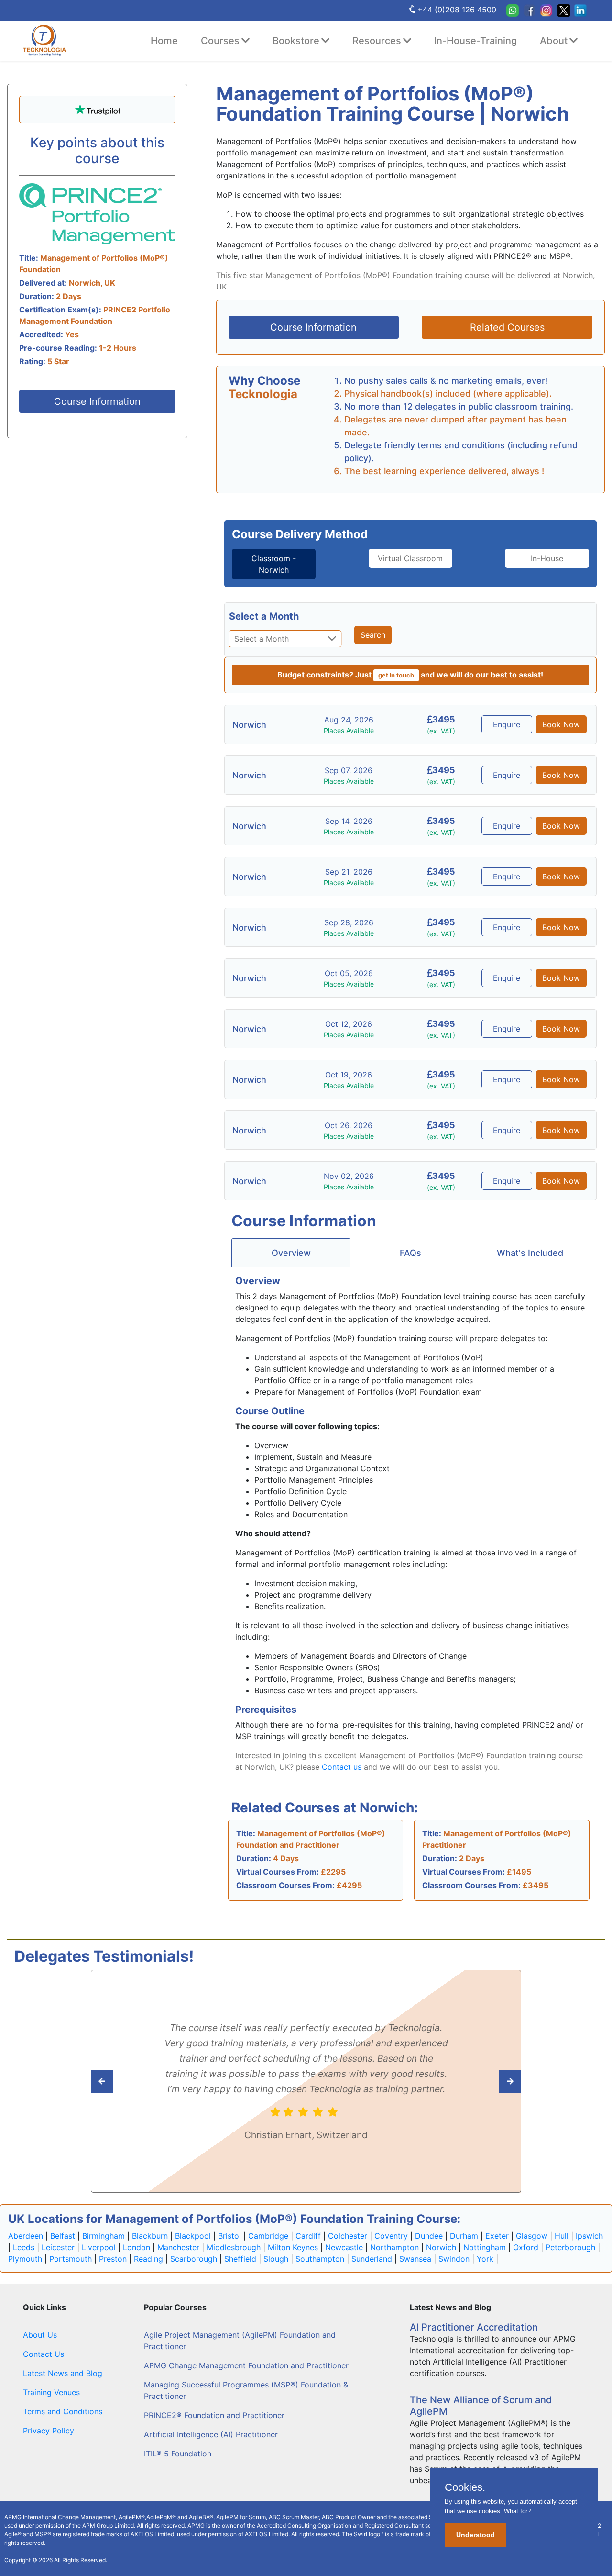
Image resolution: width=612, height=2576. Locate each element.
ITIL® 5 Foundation (178, 2454)
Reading (148, 2259)
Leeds (24, 2247)
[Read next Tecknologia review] (123, 2081)
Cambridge (268, 2236)
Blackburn (150, 2236)
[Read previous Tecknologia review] (489, 2081)
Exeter (497, 2236)
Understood (475, 2535)
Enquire (507, 724)
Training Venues (51, 2392)
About (554, 41)
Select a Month (264, 616)
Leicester (58, 2247)
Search (373, 635)
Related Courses (507, 327)
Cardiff (308, 2236)
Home (164, 41)
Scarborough (194, 2259)
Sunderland (372, 2259)
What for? (517, 2511)
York (485, 2259)
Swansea (415, 2259)
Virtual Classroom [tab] (410, 558)
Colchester (348, 2236)
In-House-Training (475, 41)
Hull (562, 2236)
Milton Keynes (293, 2247)
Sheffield (240, 2259)
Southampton (320, 2259)
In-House (547, 558)
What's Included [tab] (530, 1253)
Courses (220, 41)
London (137, 2247)
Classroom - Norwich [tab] (274, 564)
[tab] (274, 564)
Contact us (342, 1767)
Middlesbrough (234, 2247)
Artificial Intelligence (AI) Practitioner (211, 2434)
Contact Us (44, 2354)
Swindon (454, 2259)
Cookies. (465, 2487)
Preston (113, 2259)
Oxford (526, 2247)
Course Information (97, 401)
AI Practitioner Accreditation (474, 2327)
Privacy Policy (49, 2431)
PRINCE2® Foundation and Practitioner (214, 2415)
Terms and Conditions (63, 2411)
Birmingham (104, 2236)
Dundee (429, 2236)
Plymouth (25, 2259)
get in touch (396, 675)
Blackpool (193, 2236)
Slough (276, 2259)
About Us (40, 2335)
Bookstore (296, 41)
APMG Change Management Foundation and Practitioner (246, 2365)
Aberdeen (26, 2236)
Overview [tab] (291, 1253)
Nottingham (485, 2247)
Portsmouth (71, 2259)
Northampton (394, 2247)
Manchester (178, 2247)
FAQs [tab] (410, 1253)
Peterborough (570, 2247)
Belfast (63, 2236)
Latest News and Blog (63, 2373)
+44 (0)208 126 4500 (457, 10)
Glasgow (532, 2236)
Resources (377, 41)
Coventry (391, 2236)
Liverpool (99, 2247)
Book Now (561, 724)
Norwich (441, 2247)
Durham (464, 2236)
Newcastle (344, 2247)
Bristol (229, 2236)
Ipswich (589, 2236)
